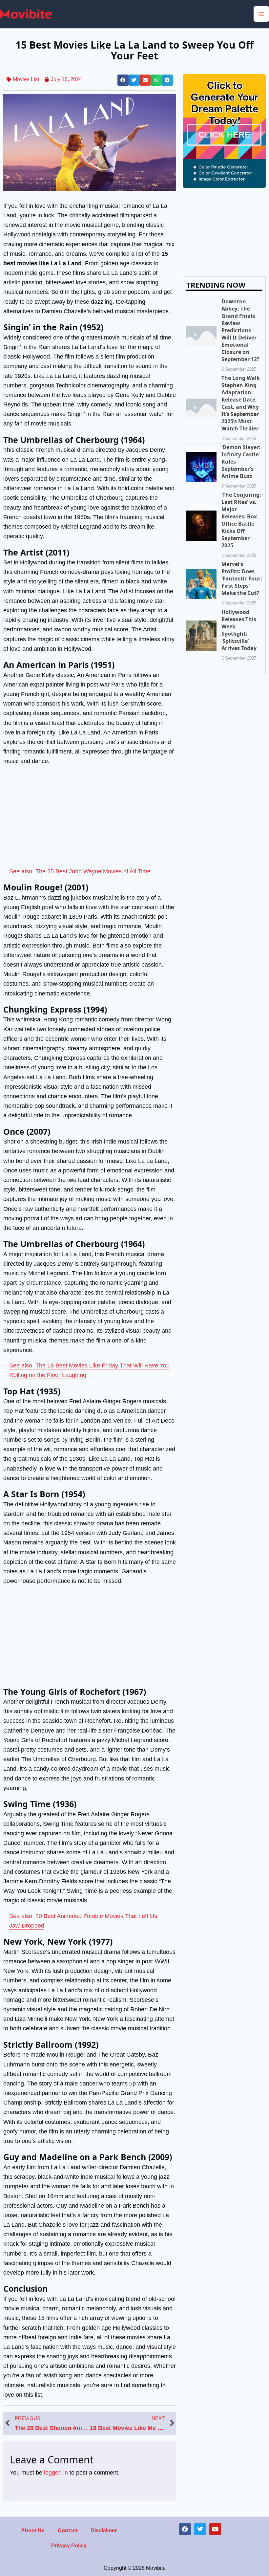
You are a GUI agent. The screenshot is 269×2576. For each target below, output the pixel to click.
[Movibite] (26, 13)
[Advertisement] (90, 818)
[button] (123, 80)
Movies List (26, 79)
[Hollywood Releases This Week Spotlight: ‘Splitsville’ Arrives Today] (201, 635)
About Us (33, 2531)
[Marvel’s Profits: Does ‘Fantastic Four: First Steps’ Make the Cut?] (201, 584)
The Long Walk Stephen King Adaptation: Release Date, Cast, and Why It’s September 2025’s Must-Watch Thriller (241, 403)
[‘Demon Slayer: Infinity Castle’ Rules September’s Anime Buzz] (201, 467)
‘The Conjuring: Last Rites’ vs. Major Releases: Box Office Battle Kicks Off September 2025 (241, 520)
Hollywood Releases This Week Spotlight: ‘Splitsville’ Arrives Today (239, 630)
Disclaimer (104, 2531)
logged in (56, 2472)
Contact (68, 2531)
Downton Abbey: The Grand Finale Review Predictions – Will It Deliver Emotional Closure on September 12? (240, 330)
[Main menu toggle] (261, 14)
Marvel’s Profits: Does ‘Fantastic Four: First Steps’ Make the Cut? (242, 579)
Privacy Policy (69, 2546)
